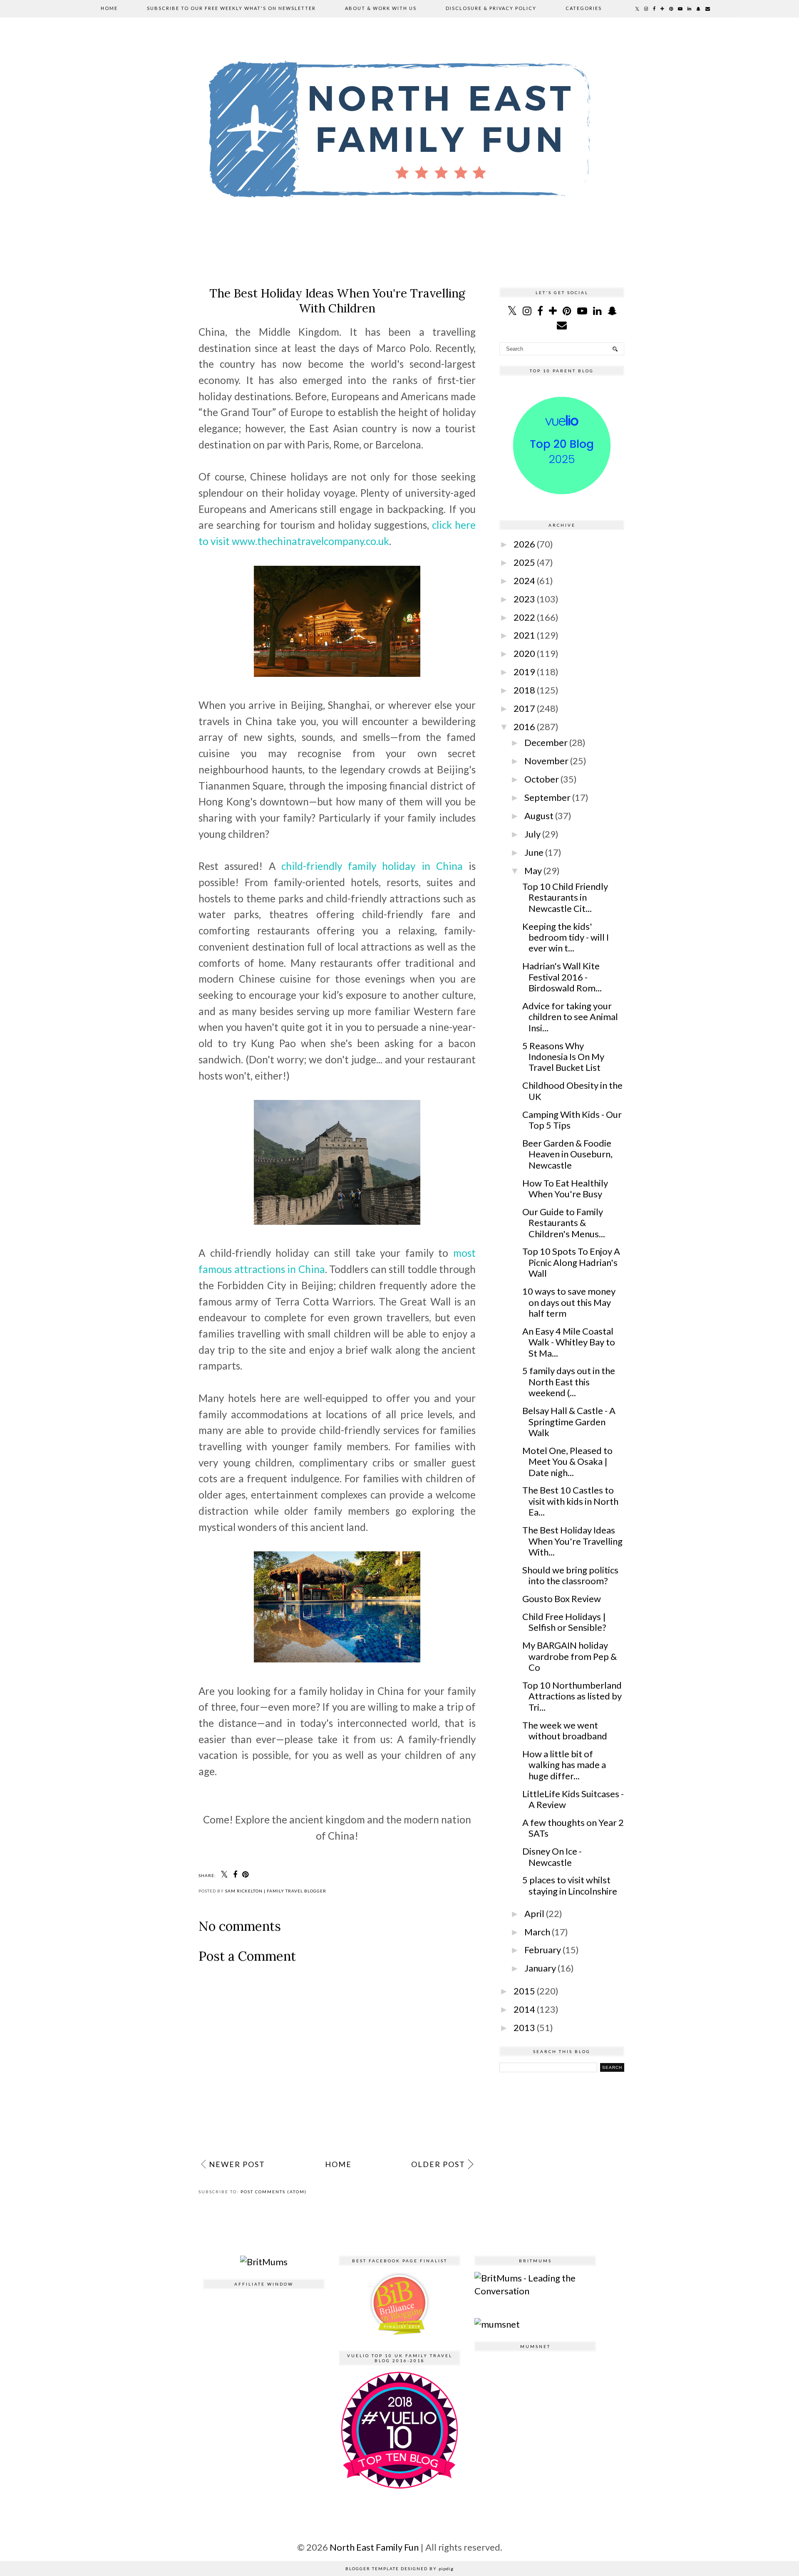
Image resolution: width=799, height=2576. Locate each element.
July (532, 834)
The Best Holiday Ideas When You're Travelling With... (572, 1541)
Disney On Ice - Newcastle (552, 1856)
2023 (524, 599)
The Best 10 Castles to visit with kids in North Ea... (570, 1501)
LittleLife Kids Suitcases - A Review (573, 1799)
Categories (584, 8)
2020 (524, 653)
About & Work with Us (381, 8)
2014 (524, 2009)
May (533, 871)
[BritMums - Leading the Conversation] (535, 2291)
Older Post (438, 2164)
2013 (524, 2027)
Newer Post (237, 2164)
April (534, 1913)
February (543, 1950)
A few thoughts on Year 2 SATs (573, 1828)
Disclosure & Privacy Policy (491, 8)
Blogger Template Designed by (399, 2569)
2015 (524, 1991)
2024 (524, 581)
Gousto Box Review (562, 1599)
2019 (524, 672)
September (547, 797)
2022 (524, 617)
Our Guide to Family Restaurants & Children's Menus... (564, 1223)
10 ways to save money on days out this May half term (569, 1302)
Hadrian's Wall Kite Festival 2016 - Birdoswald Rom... (562, 977)
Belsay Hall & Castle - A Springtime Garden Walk (569, 1422)
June (534, 852)
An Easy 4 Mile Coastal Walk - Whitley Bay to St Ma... (569, 1342)
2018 (524, 690)
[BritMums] (264, 2262)
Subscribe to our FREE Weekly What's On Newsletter (231, 8)
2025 (524, 562)
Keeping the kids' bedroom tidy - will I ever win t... (566, 937)
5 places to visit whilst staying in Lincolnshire (570, 1885)
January (540, 1968)
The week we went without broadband (565, 1730)
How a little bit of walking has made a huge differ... (564, 1765)
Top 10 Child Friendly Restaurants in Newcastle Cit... (565, 897)
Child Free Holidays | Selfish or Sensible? (564, 1622)
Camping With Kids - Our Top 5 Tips (572, 1120)
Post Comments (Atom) (274, 2192)
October (542, 779)
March (537, 1932)
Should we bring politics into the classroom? (570, 1575)
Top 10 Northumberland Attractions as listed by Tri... (572, 1696)
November (546, 761)
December (546, 742)
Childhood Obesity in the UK (572, 1091)
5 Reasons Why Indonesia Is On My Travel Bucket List (563, 1057)
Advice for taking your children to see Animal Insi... (570, 1017)
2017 (524, 708)
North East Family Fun (375, 2547)
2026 (524, 544)
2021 (524, 635)
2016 (524, 727)
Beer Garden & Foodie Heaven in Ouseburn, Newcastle (567, 1154)
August (539, 816)
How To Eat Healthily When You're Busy (565, 1188)
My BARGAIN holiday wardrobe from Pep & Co (569, 1656)
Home (109, 8)
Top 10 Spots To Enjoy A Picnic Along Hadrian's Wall (571, 1262)
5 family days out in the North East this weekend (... (569, 1382)
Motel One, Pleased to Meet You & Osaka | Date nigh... (567, 1461)
